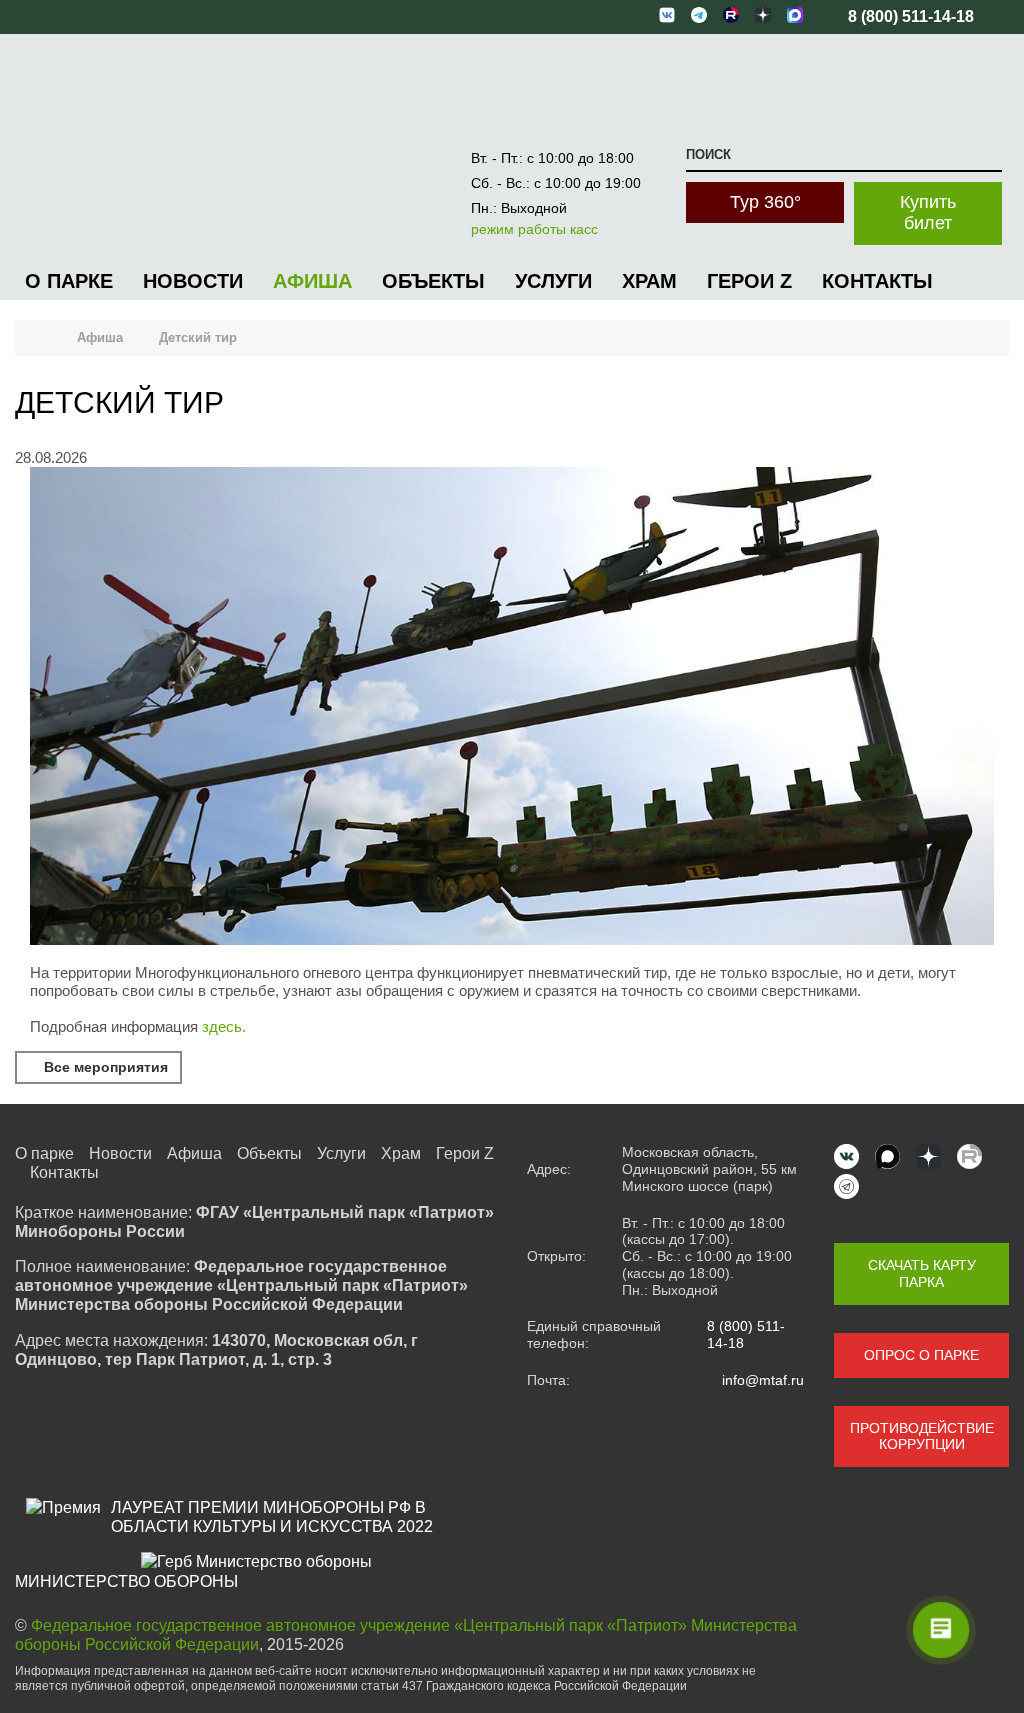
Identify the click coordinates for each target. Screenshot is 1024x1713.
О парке (69, 281)
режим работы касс (534, 229)
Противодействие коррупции (922, 1436)
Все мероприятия (104, 1067)
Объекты (433, 281)
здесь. (224, 1026)
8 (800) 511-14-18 (746, 1334)
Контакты (877, 281)
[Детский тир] (512, 939)
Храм (649, 281)
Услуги (553, 281)
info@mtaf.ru (763, 1380)
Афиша (312, 281)
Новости (193, 281)
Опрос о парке (921, 1355)
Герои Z (749, 281)
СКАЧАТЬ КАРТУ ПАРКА (922, 1273)
